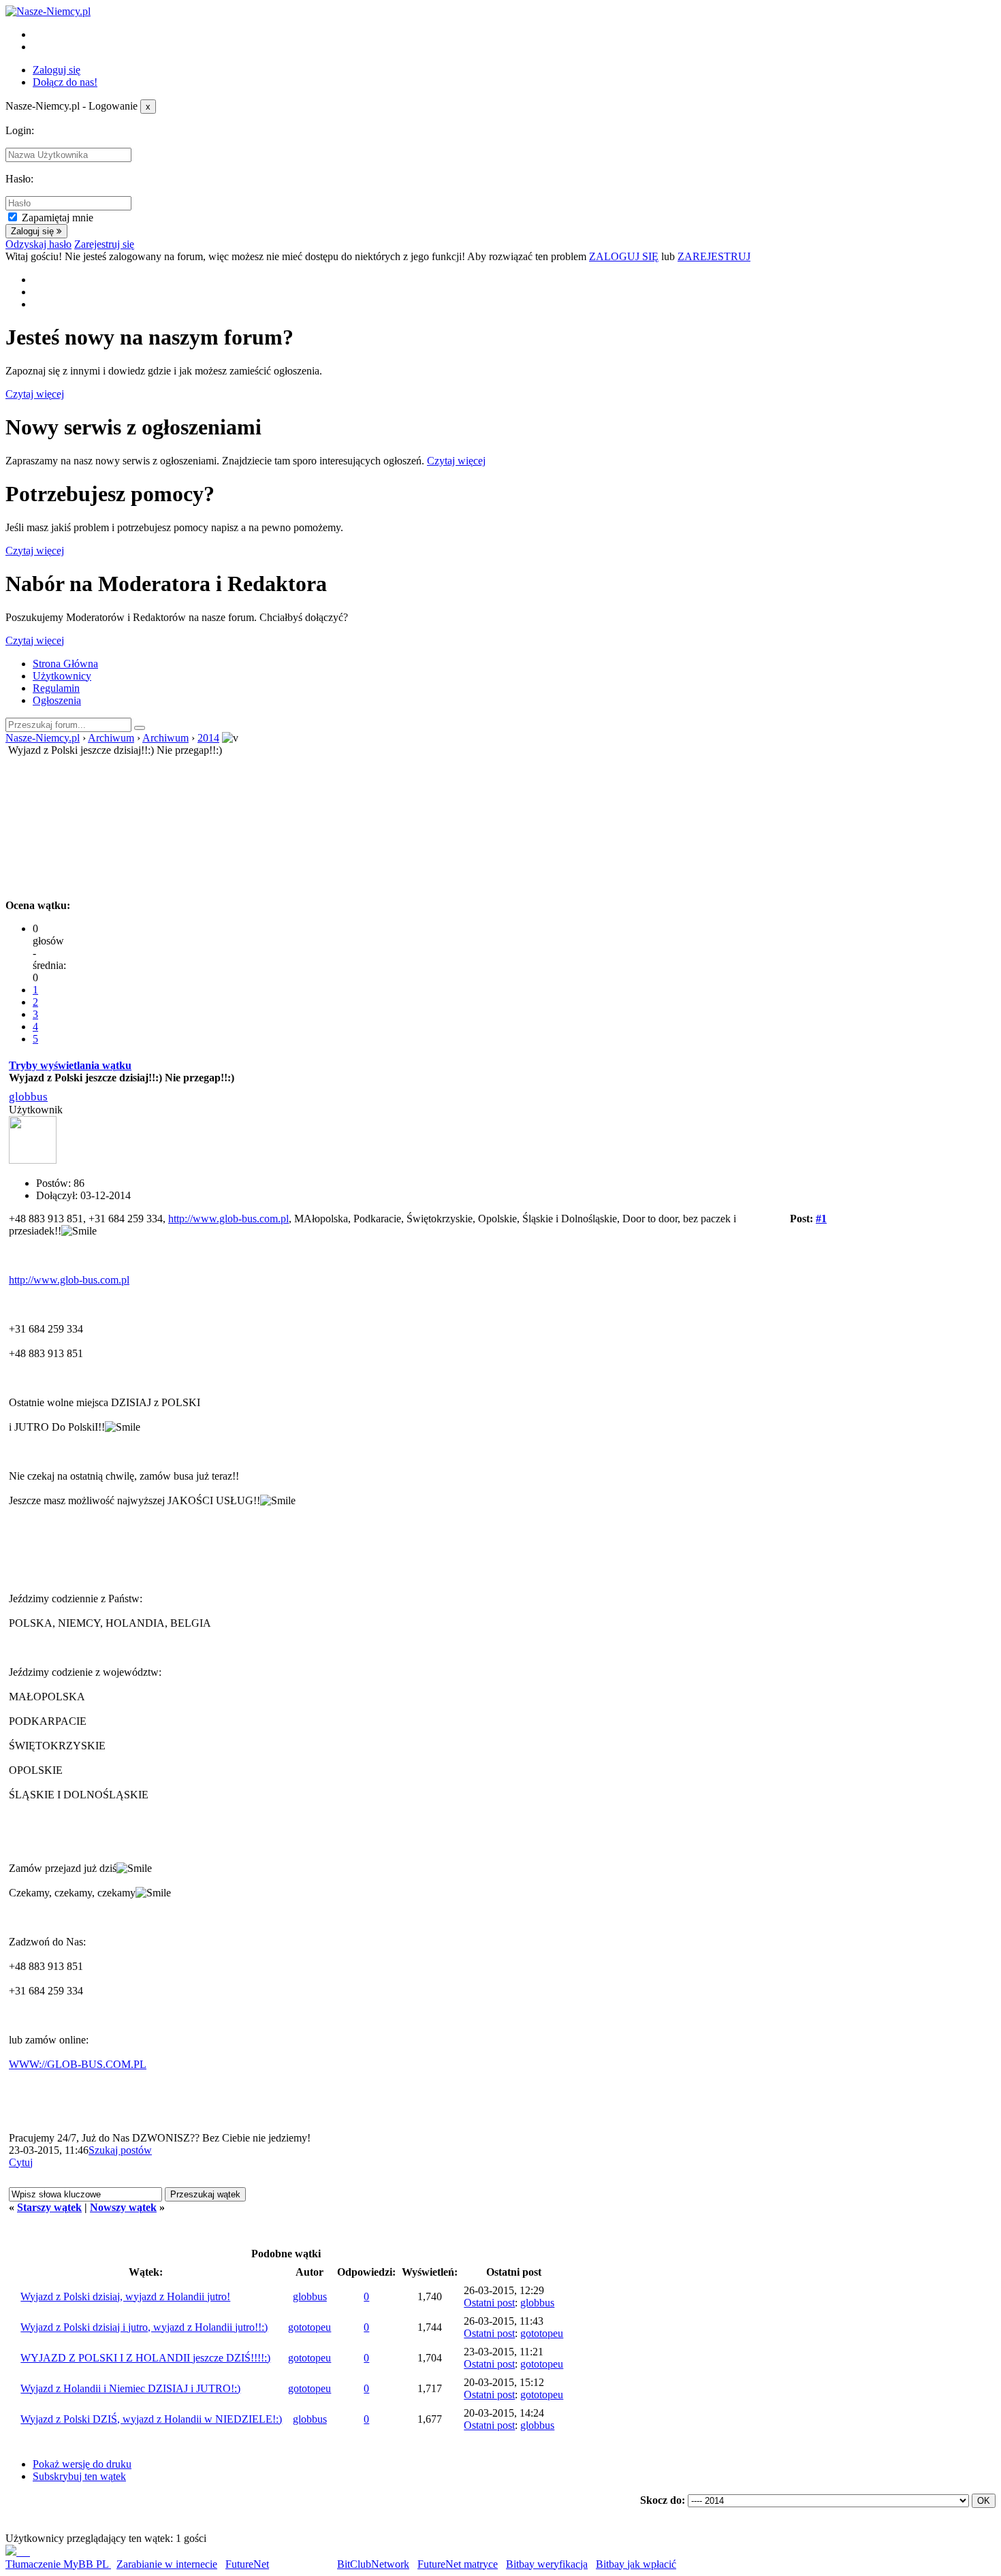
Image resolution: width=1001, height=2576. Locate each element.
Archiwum (111, 738)
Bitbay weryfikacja (547, 2564)
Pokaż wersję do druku (82, 2464)
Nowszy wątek (123, 2207)
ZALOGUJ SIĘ (624, 256)
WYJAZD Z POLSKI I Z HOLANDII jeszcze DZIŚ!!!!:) (145, 2358)
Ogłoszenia (57, 700)
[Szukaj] (140, 728)
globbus (28, 1097)
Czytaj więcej (35, 394)
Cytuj (21, 2162)
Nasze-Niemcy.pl (43, 738)
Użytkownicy (62, 676)
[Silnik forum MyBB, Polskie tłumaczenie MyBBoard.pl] (18, 2552)
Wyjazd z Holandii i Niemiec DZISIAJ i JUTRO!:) (130, 2388)
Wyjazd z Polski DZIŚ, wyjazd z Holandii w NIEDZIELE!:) (151, 2419)
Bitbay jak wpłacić (636, 2564)
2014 (208, 738)
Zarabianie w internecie (167, 2564)
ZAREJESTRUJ (714, 256)
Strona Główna (65, 664)
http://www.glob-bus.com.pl (228, 1219)
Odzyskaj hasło (38, 244)
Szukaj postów (120, 2150)
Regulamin (56, 688)
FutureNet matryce (458, 2564)
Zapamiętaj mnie (58, 218)
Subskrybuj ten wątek (79, 2476)
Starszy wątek (49, 2207)
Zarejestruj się (104, 244)
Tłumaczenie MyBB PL (58, 2564)
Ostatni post (489, 2303)
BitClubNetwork (373, 2564)
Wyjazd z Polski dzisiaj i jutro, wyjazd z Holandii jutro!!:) (144, 2327)
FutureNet (247, 2564)
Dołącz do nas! (65, 82)
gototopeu (309, 2327)
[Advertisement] (500, 825)
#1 (821, 1219)
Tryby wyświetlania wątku (70, 1065)
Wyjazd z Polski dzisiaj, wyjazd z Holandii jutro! (125, 2296)
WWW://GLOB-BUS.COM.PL (78, 2064)
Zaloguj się (57, 70)
